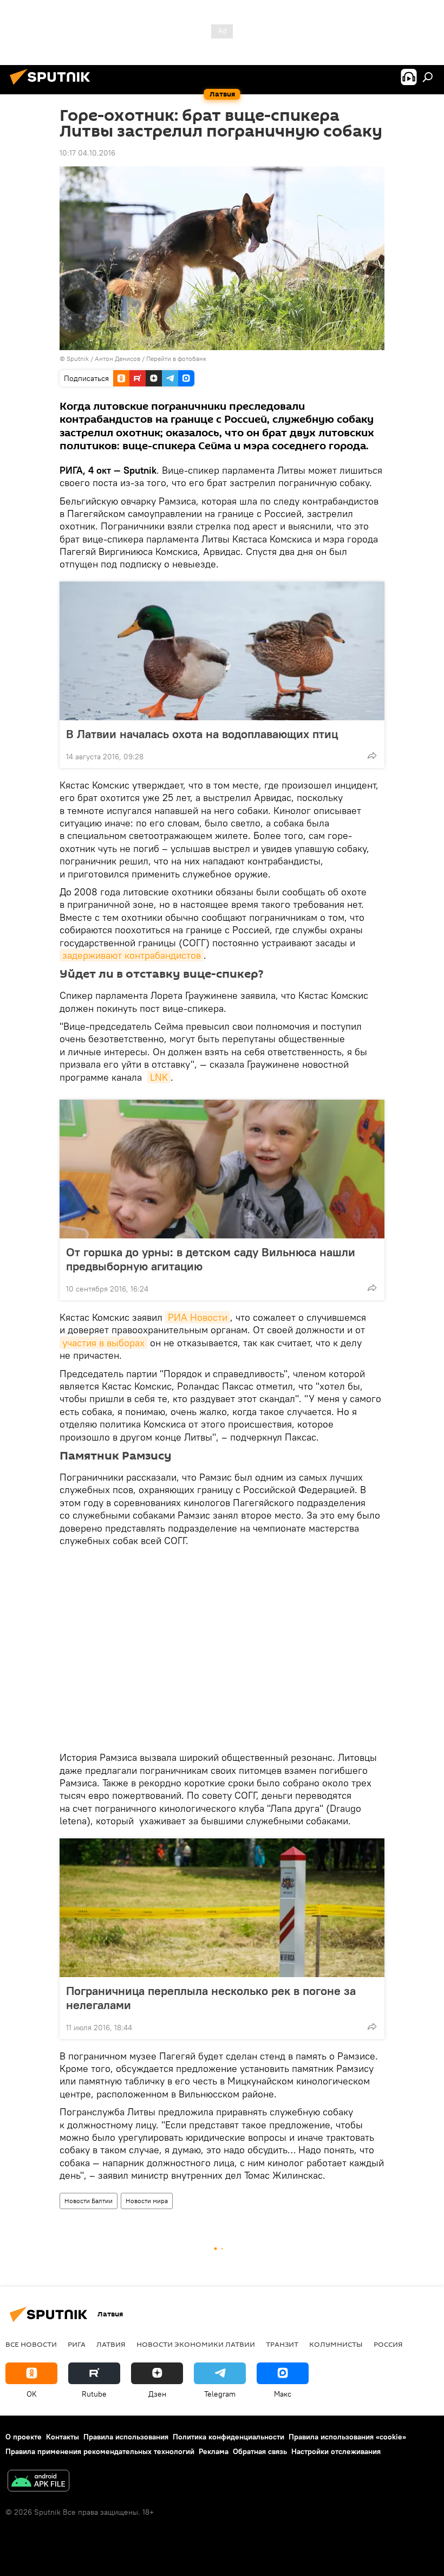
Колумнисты (336, 2344)
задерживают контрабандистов (132, 955)
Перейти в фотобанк (176, 359)
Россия (388, 2344)
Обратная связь (260, 2451)
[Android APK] (38, 2482)
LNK (159, 1077)
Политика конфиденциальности (228, 2437)
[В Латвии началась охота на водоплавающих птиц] (222, 651)
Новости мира (147, 2201)
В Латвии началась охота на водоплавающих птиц (202, 734)
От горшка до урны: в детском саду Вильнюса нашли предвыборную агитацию (211, 1259)
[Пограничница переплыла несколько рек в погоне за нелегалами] (222, 1908)
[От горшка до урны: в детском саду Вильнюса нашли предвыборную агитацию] (222, 1169)
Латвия (111, 2344)
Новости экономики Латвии (196, 2344)
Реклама (214, 2451)
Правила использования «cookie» (347, 2437)
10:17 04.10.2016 (87, 153)
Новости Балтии (89, 2201)
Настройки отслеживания (336, 2451)
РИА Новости (198, 1317)
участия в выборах (103, 1343)
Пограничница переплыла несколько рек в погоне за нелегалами (211, 1998)
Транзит (282, 2344)
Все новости (31, 2344)
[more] (372, 756)
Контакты (63, 2437)
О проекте (24, 2437)
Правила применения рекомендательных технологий (100, 2451)
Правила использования (126, 2437)
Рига (77, 2344)
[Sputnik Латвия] (53, 86)
